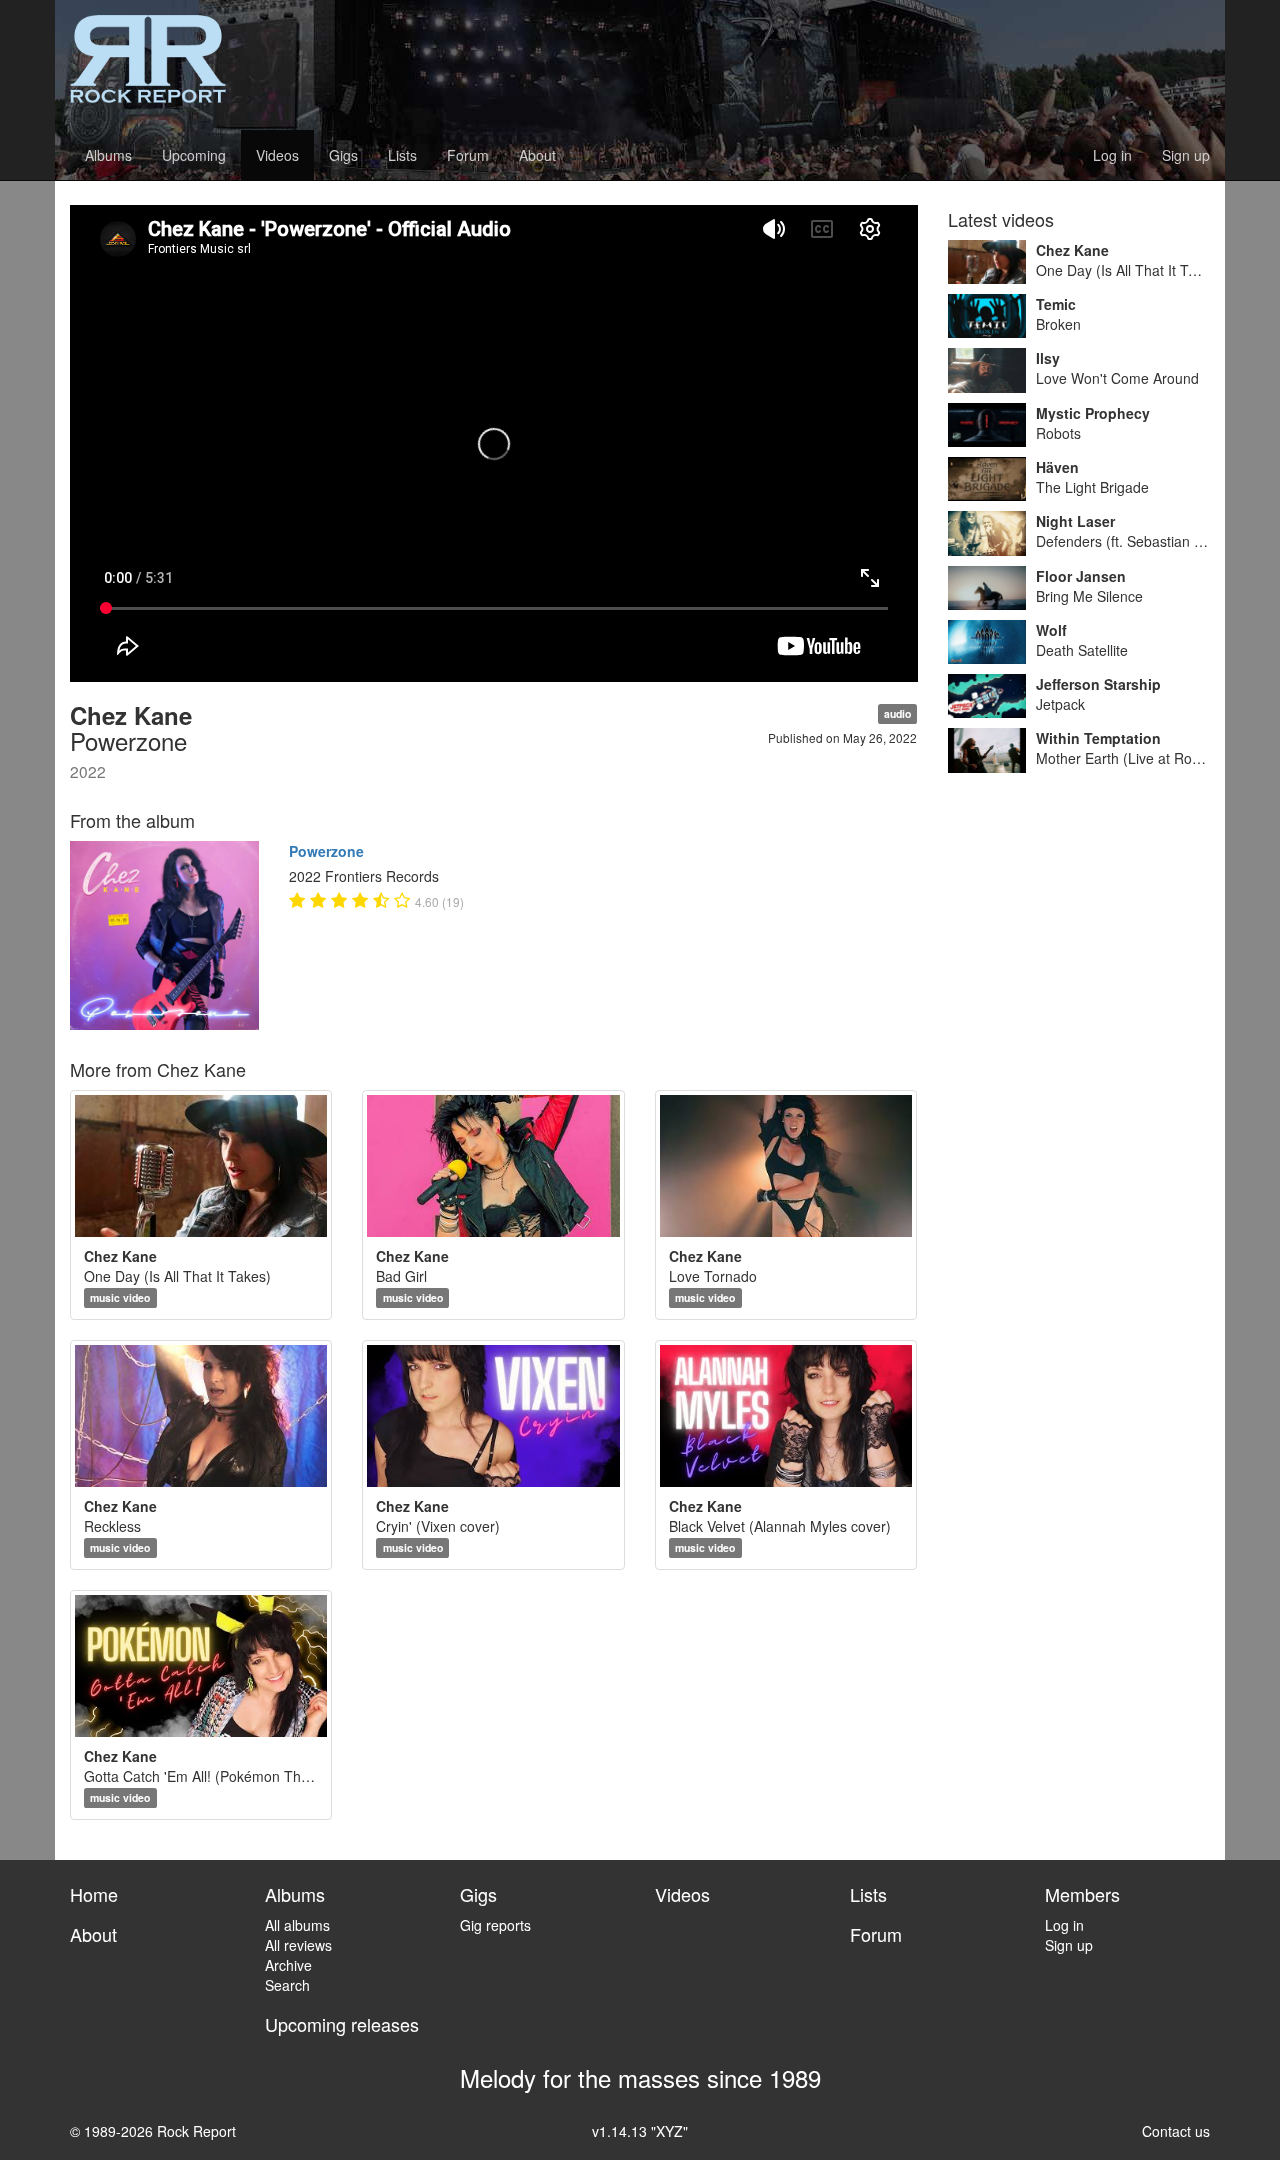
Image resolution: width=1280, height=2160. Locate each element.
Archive (288, 1965)
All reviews (298, 1945)
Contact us (1176, 2131)
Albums (108, 155)
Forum (468, 155)
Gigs (343, 155)
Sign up (1186, 155)
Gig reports (495, 1925)
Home (94, 1894)
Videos (277, 155)
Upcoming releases (342, 2024)
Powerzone (326, 851)
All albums (297, 1925)
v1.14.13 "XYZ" (640, 2131)
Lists (402, 155)
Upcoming (194, 155)
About (537, 155)
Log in (1112, 155)
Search (287, 1985)
